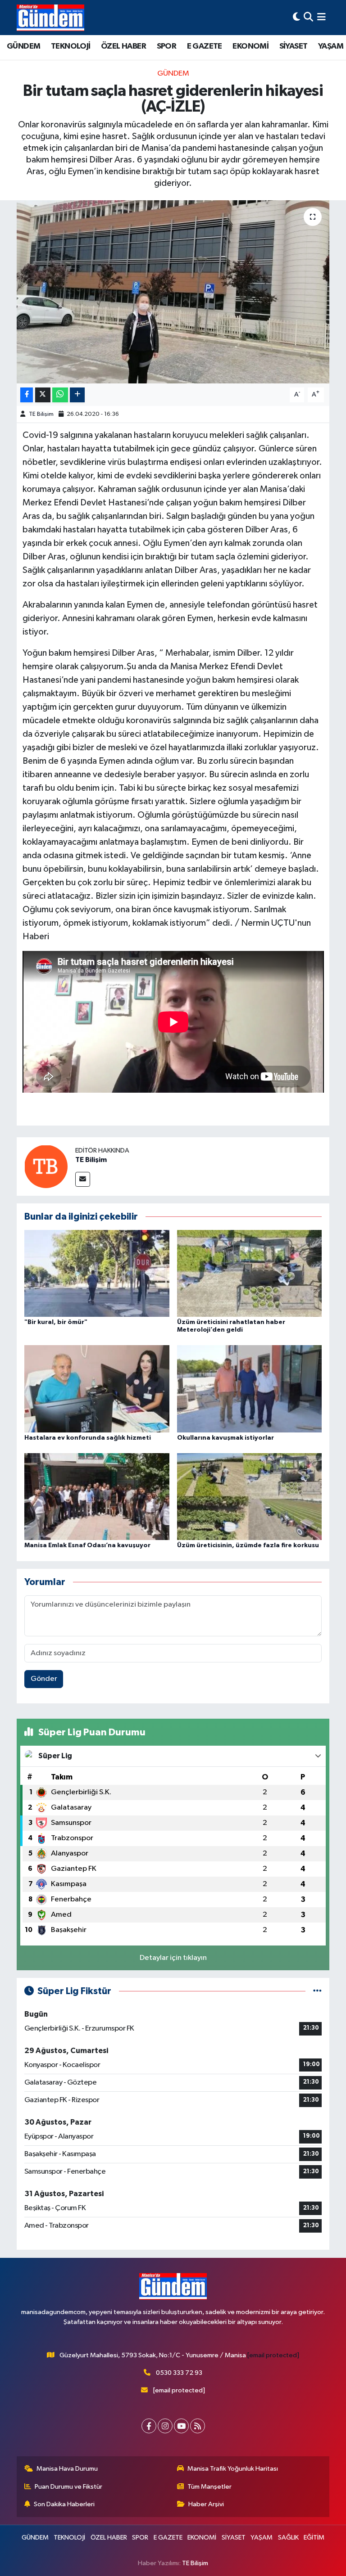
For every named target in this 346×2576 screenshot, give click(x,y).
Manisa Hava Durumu (67, 2469)
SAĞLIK (288, 2538)
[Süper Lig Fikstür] (317, 1991)
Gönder (44, 1679)
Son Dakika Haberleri (64, 2504)
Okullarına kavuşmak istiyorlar (225, 1438)
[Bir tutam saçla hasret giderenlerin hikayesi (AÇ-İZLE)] (173, 292)
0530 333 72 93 (179, 2373)
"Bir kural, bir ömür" (56, 1322)
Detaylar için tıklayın (173, 1958)
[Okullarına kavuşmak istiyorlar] (250, 1389)
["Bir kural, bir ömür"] (97, 1273)
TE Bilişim (41, 414)
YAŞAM (331, 46)
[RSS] (198, 2426)
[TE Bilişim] (46, 1166)
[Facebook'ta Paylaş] (27, 395)
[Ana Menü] (321, 17)
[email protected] (273, 2355)
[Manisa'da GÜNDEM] (50, 18)
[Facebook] (149, 2426)
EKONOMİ (250, 46)
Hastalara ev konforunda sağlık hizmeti (88, 1438)
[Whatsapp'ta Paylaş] (60, 395)
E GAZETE (205, 46)
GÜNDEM (23, 46)
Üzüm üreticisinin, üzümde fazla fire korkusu (248, 1545)
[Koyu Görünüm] (296, 17)
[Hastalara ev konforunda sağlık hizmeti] (97, 1389)
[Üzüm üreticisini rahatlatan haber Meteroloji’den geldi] (250, 1273)
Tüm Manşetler (209, 2487)
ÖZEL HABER (123, 46)
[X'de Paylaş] (43, 395)
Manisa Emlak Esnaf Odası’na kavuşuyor (87, 1545)
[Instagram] (165, 2426)
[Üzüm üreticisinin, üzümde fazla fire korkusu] (250, 1497)
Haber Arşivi (206, 2504)
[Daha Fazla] (77, 395)
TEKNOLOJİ (71, 46)
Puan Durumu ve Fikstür (68, 2487)
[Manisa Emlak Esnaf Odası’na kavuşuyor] (97, 1497)
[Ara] (308, 17)
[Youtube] (181, 2426)
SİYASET (294, 46)
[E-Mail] (83, 1179)
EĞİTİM (314, 2538)
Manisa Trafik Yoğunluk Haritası (233, 2469)
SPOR (167, 46)
